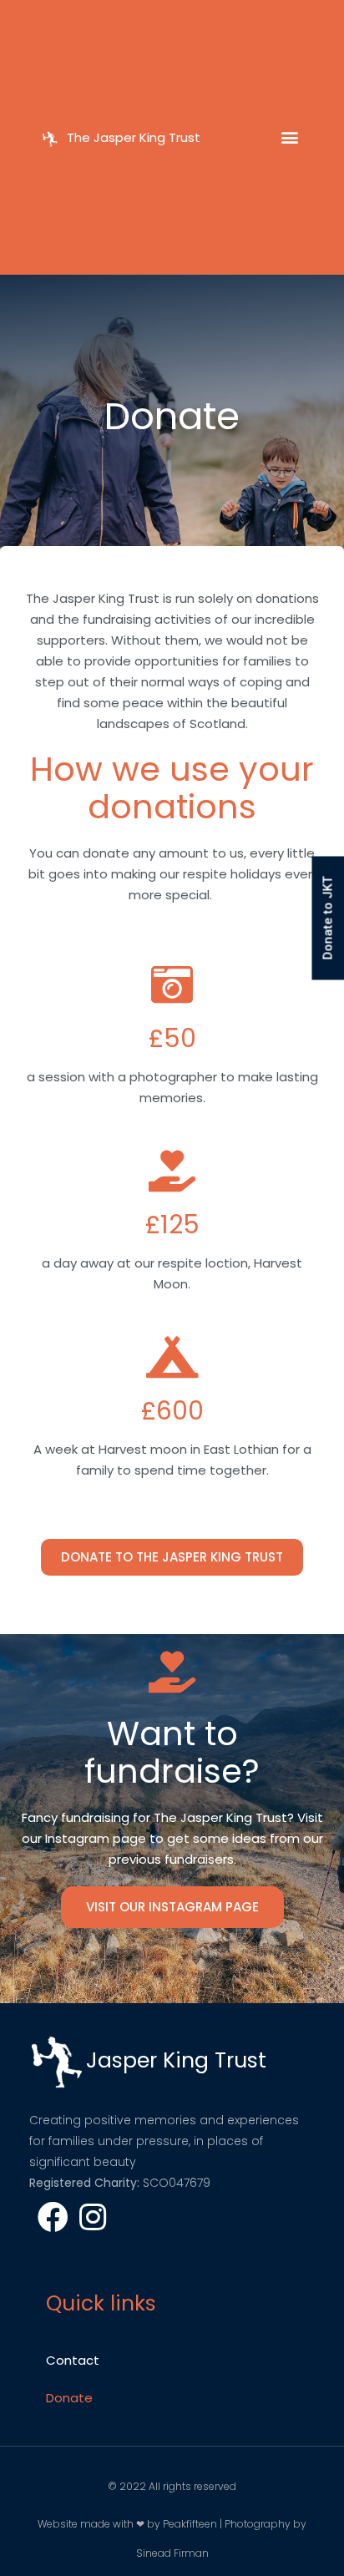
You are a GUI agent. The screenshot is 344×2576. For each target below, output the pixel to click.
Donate (69, 2398)
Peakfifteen (190, 2524)
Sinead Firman (172, 2553)
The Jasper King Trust (134, 137)
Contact (73, 2360)
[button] (290, 137)
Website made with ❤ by (100, 2524)
